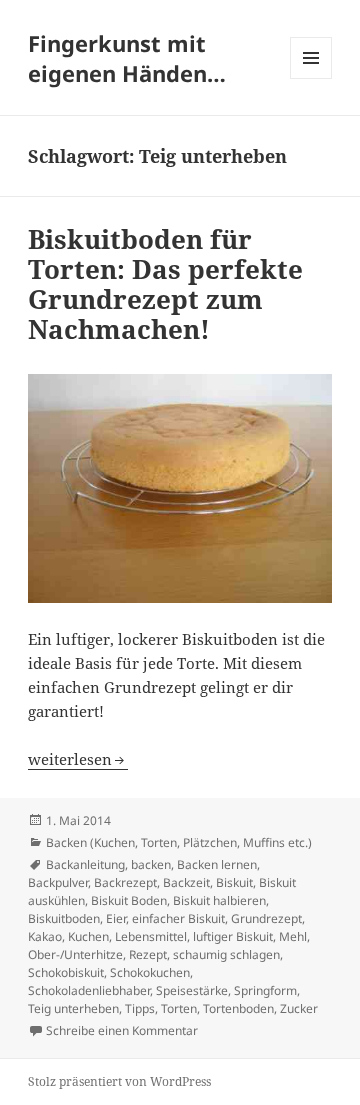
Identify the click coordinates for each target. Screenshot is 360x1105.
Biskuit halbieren (219, 900)
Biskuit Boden (129, 900)
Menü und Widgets (311, 78)
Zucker (299, 1008)
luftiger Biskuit (233, 936)
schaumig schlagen (226, 954)
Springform (265, 990)
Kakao (45, 936)
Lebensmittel (151, 936)
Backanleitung (85, 864)
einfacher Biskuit (178, 918)
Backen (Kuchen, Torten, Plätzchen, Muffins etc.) (179, 842)
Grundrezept (266, 918)
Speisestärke (192, 990)
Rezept (148, 954)
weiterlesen (78, 759)
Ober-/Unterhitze (75, 954)
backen (151, 864)
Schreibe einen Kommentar (122, 1030)
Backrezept (125, 882)
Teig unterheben (73, 1008)
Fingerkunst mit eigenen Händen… (127, 58)
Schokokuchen (150, 972)
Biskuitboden (64, 918)
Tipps (140, 1008)
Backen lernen (217, 864)
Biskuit (234, 882)
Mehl (293, 936)
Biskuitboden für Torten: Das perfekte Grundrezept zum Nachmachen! (165, 284)
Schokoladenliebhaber (89, 990)
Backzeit (186, 882)
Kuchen (88, 936)
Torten (179, 1008)
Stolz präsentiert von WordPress (119, 1081)
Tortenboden (238, 1008)
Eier (116, 918)
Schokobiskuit (66, 972)
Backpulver (58, 882)
